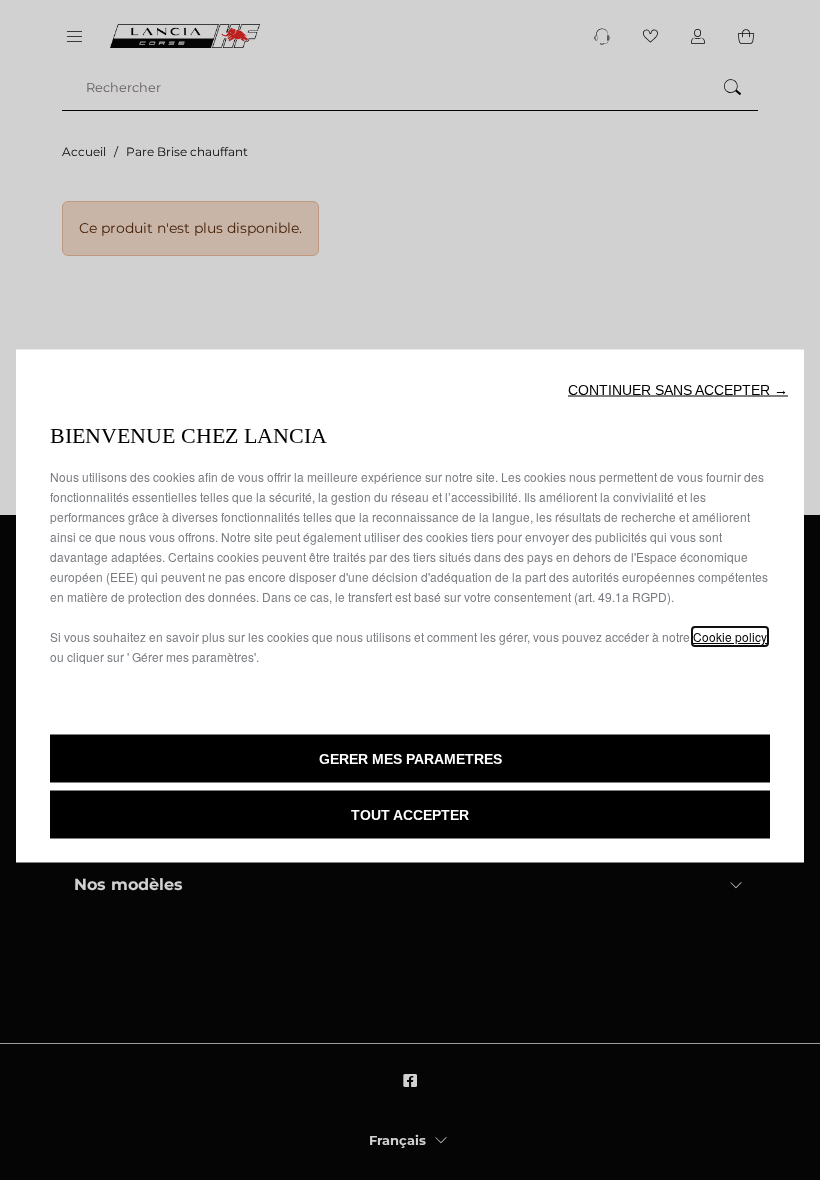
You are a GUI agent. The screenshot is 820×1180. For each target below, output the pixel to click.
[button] (678, 390)
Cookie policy (730, 636)
